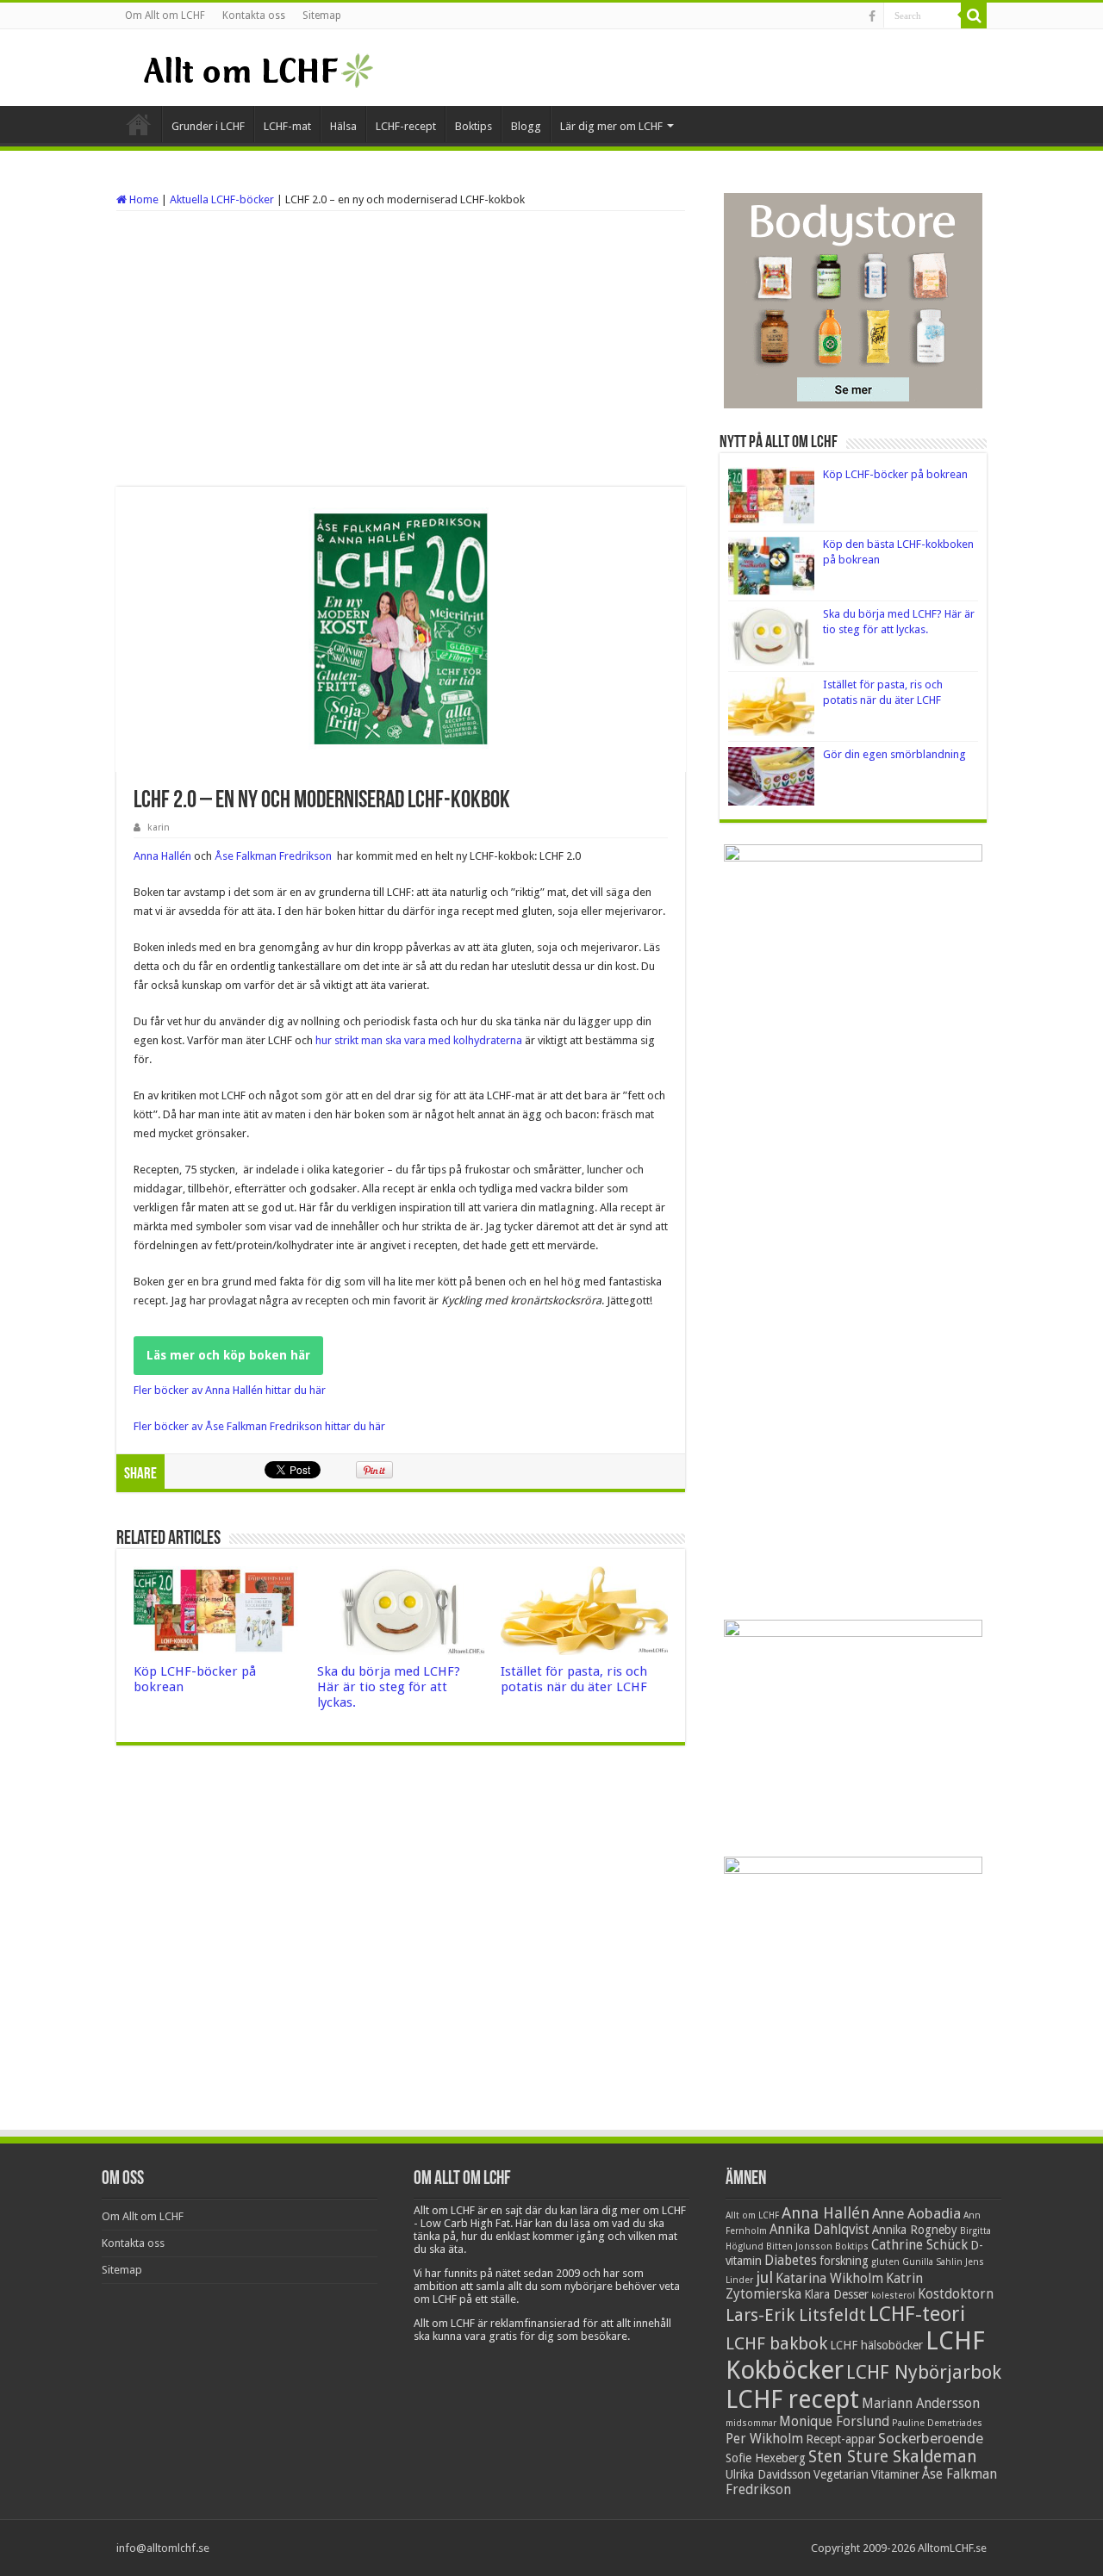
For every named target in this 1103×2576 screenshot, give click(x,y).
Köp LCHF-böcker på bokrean (895, 474)
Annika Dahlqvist (819, 2230)
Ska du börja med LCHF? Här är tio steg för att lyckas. (389, 1687)
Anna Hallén (162, 856)
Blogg (526, 126)
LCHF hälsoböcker (876, 2345)
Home (143, 199)
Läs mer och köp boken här (228, 1355)
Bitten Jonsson (799, 2246)
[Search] (974, 16)
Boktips (474, 126)
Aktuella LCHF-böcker (222, 199)
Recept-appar (841, 2439)
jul (764, 2277)
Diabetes (791, 2261)
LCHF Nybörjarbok (924, 2372)
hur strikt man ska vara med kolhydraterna (419, 1040)
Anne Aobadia (916, 2213)
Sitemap (322, 16)
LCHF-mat (287, 126)
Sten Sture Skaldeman (893, 2457)
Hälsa (343, 126)
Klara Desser (836, 2294)
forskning (844, 2261)
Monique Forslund (834, 2422)
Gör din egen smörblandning (894, 754)
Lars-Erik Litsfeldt (796, 2315)
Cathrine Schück (919, 2245)
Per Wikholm (764, 2439)
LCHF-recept (406, 126)
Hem (139, 124)
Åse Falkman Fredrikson (273, 856)
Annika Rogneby (915, 2230)
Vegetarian (841, 2474)
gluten (885, 2262)
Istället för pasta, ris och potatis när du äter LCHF (574, 1679)
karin (159, 828)
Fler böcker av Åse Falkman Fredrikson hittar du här (259, 1426)
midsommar (751, 2423)
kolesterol (893, 2296)
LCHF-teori (917, 2314)
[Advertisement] (401, 349)
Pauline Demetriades (937, 2423)
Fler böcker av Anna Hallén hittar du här (230, 1390)
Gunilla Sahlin (932, 2262)
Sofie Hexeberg (766, 2458)
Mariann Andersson (921, 2404)
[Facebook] (872, 16)
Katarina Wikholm (829, 2279)
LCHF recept (792, 2399)
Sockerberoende (931, 2438)
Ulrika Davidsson (768, 2474)
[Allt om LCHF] (257, 67)
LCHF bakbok (776, 2343)
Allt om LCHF (752, 2215)
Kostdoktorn (956, 2294)
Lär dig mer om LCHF (611, 126)
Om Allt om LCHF (165, 16)
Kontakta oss (254, 16)
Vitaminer (895, 2474)
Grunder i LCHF (208, 126)
